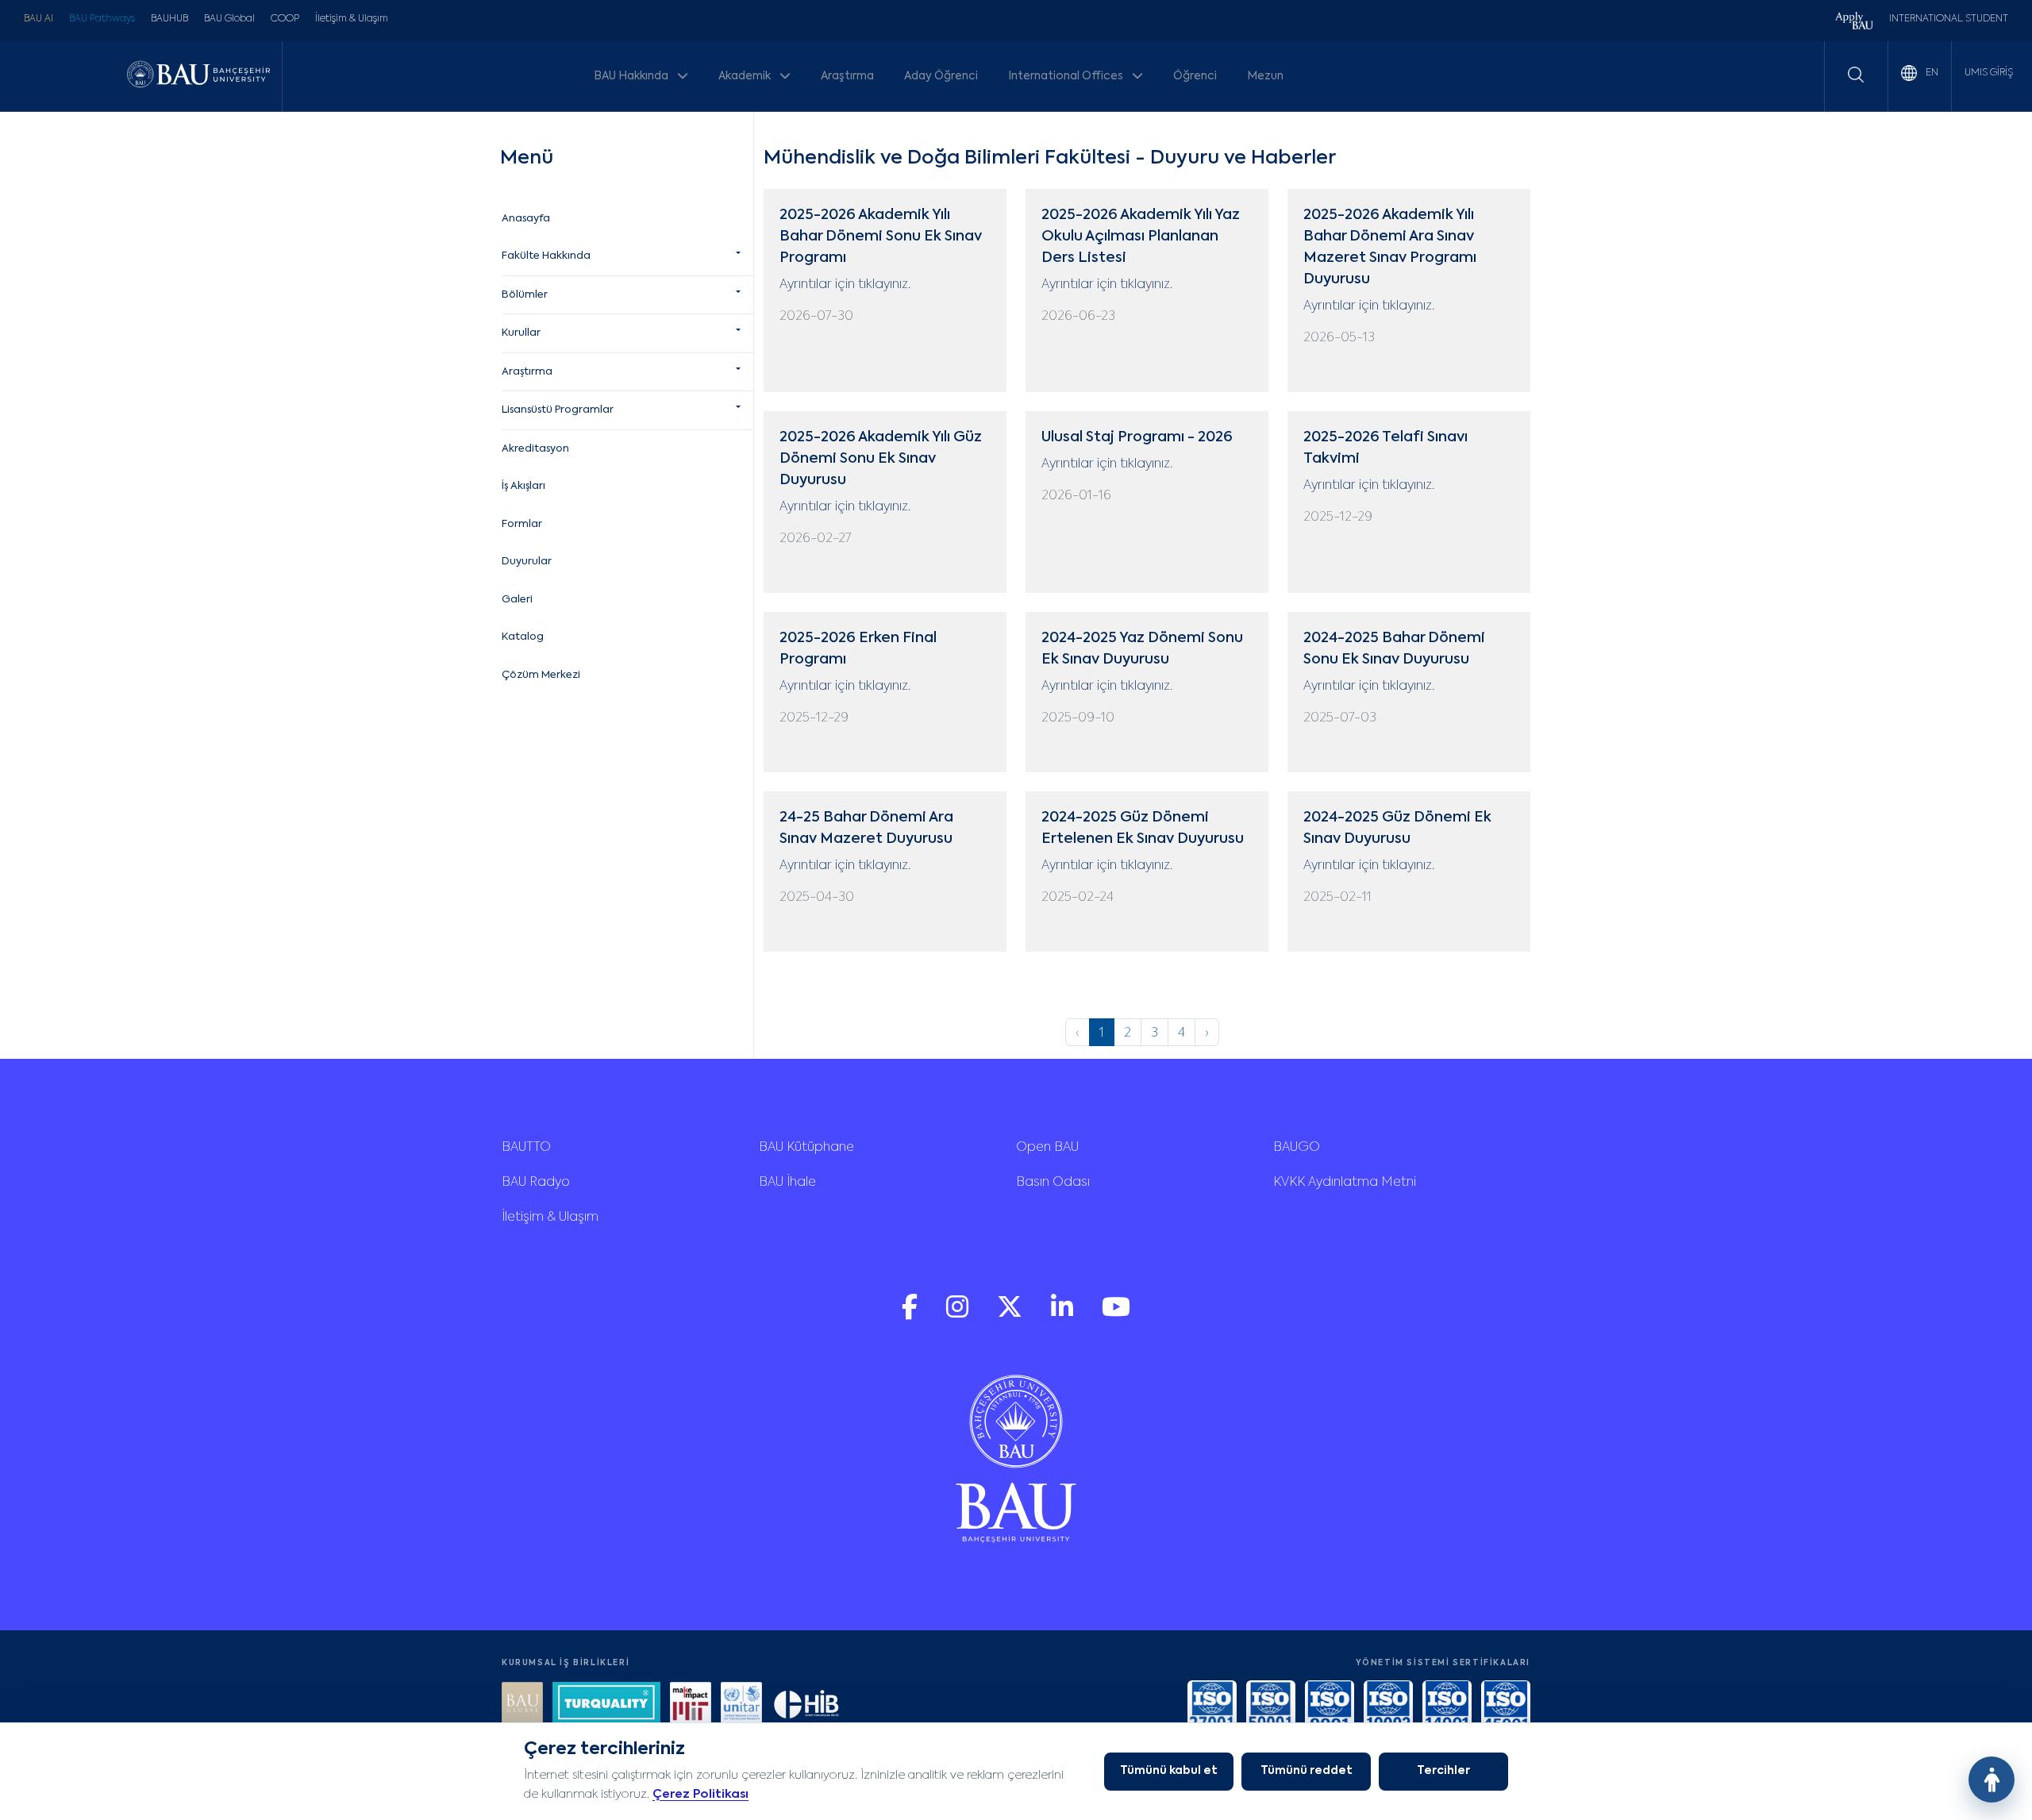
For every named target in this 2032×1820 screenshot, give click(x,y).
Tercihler (1443, 1771)
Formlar (522, 524)
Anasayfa (526, 219)
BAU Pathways (102, 19)
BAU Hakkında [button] (632, 76)
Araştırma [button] (527, 372)
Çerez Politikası (700, 1794)
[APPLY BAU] (1854, 23)
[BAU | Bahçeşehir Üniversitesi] (198, 76)
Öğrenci (1195, 76)
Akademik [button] (746, 76)
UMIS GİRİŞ (1989, 73)
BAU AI (38, 19)
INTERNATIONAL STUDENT (1949, 19)
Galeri (517, 600)
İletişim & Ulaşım (352, 19)
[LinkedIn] (1064, 1315)
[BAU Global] (522, 1705)
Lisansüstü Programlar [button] (558, 410)
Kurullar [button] (521, 333)
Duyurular (527, 562)
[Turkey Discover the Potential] (606, 1705)
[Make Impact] (691, 1705)
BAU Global (229, 19)
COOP (285, 19)
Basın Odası (1053, 1183)
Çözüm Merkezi (541, 675)
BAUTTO (526, 1148)
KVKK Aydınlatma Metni (1345, 1183)
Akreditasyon (535, 449)
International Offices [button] (1067, 76)
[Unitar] (741, 1705)
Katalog (523, 637)
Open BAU (1047, 1148)
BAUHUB (169, 19)
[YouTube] (1116, 1315)
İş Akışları (523, 486)
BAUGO (1297, 1148)
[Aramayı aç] (1856, 75)
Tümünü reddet (1307, 1771)
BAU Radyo (536, 1183)
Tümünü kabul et (1169, 1771)
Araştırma (847, 76)
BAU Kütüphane (806, 1148)
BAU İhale (787, 1183)
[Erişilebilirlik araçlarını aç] (1992, 1780)
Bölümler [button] (525, 295)
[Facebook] (911, 1315)
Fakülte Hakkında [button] (546, 256)
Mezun (1265, 76)
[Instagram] (959, 1315)
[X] (1011, 1315)
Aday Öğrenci (941, 76)
